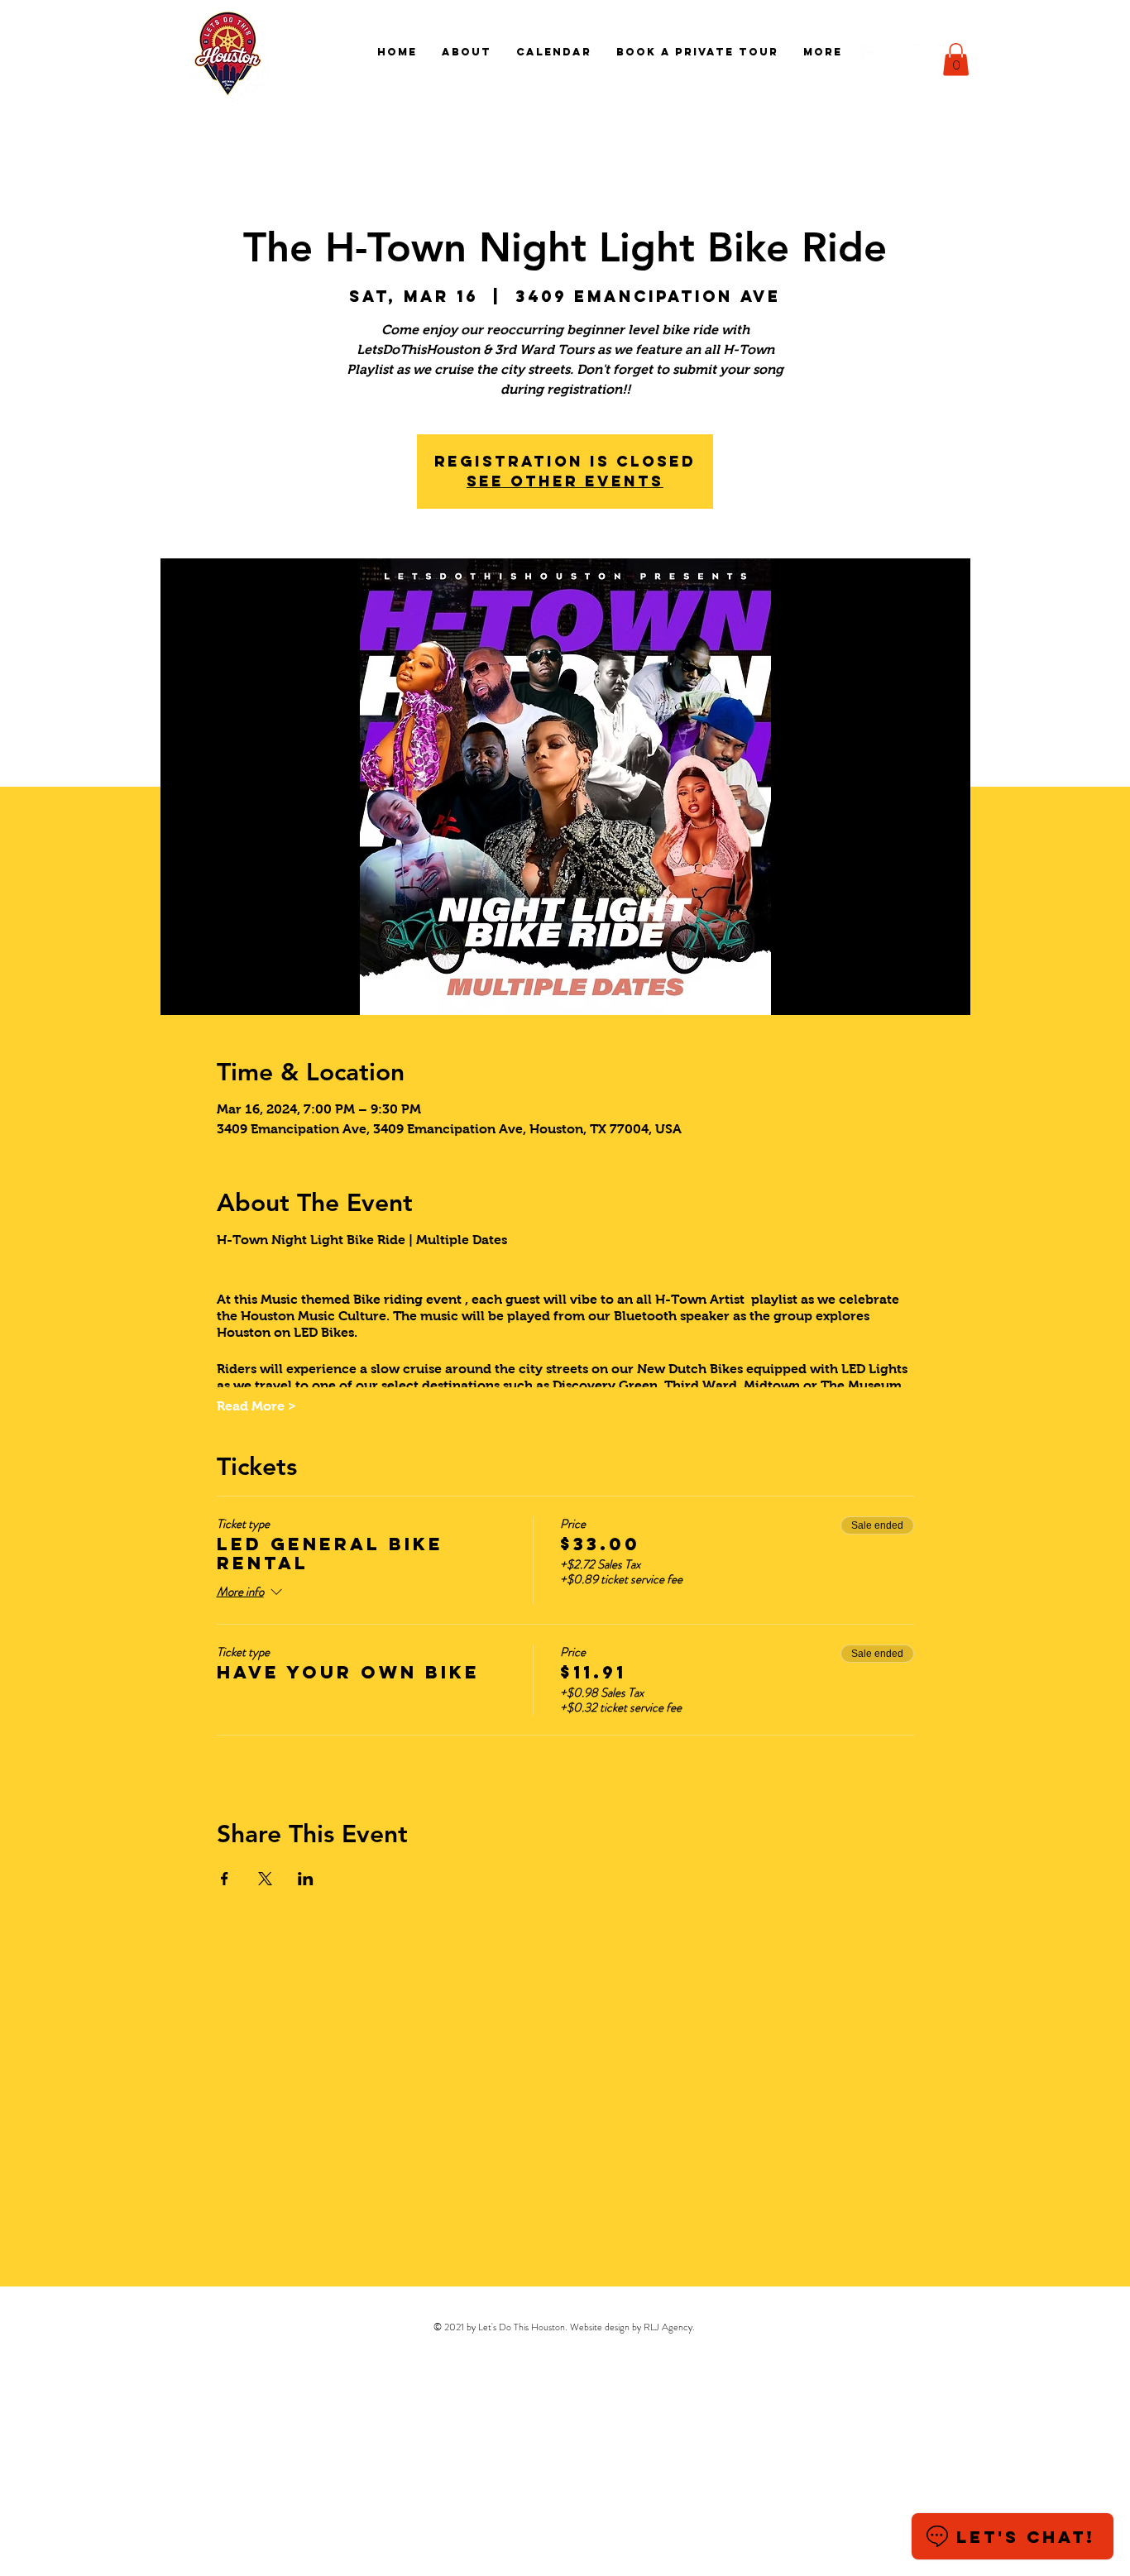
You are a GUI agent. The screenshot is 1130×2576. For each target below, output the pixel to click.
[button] (956, 59)
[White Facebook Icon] (869, 52)
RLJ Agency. (669, 2327)
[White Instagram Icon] (895, 52)
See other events (565, 481)
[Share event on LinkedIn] (306, 1879)
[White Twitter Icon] (921, 52)
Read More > (256, 1406)
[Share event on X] (265, 1879)
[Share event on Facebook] (225, 1879)
